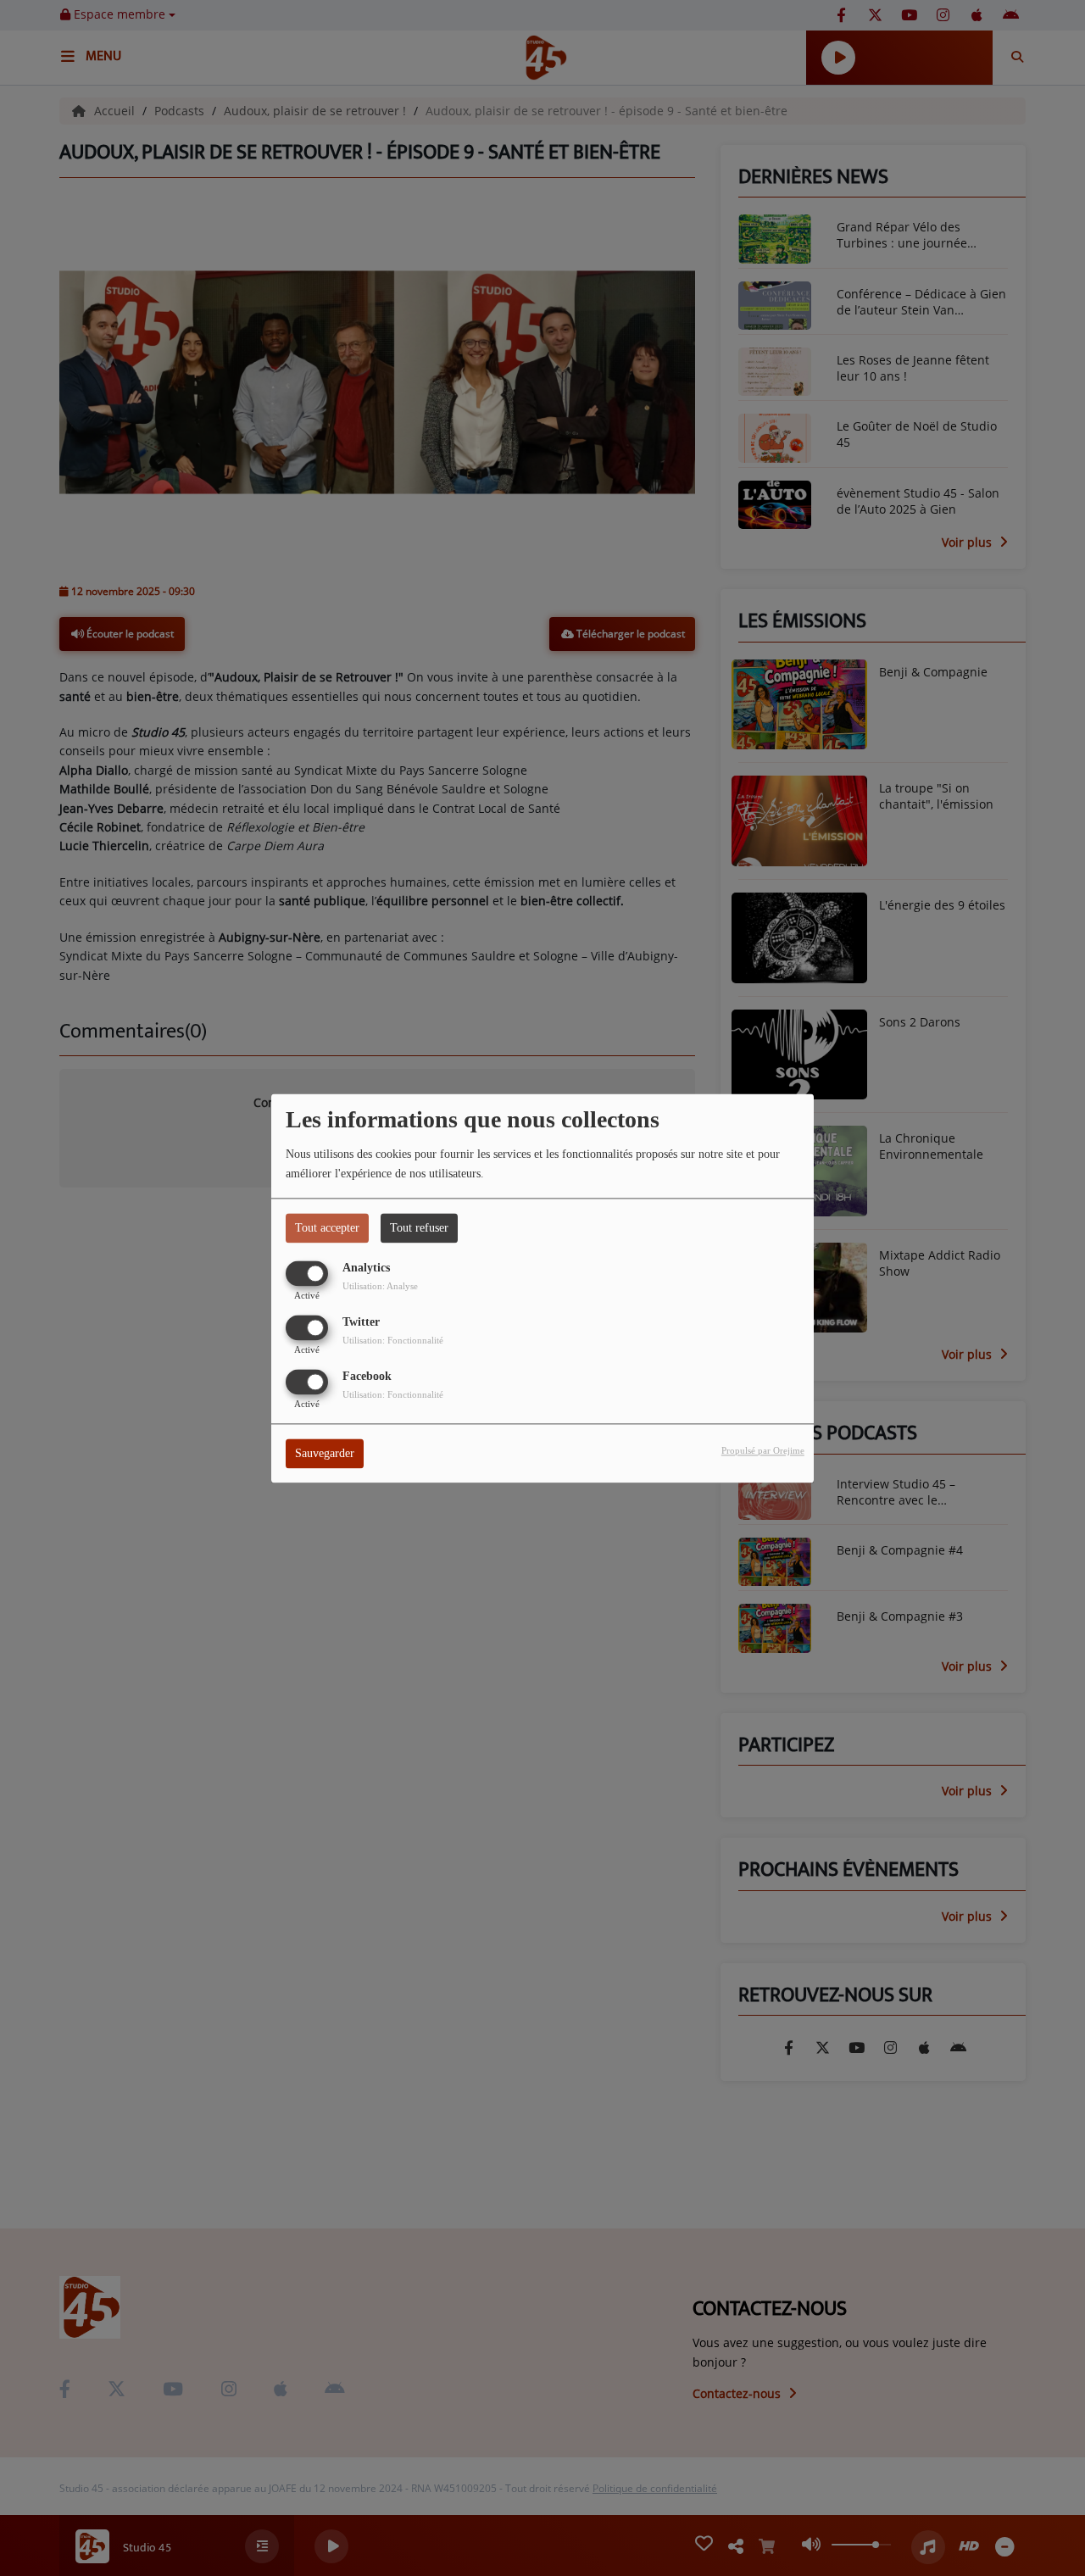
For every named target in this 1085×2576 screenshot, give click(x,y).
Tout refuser (419, 1228)
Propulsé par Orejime (763, 1450)
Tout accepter (327, 1228)
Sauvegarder (325, 1453)
